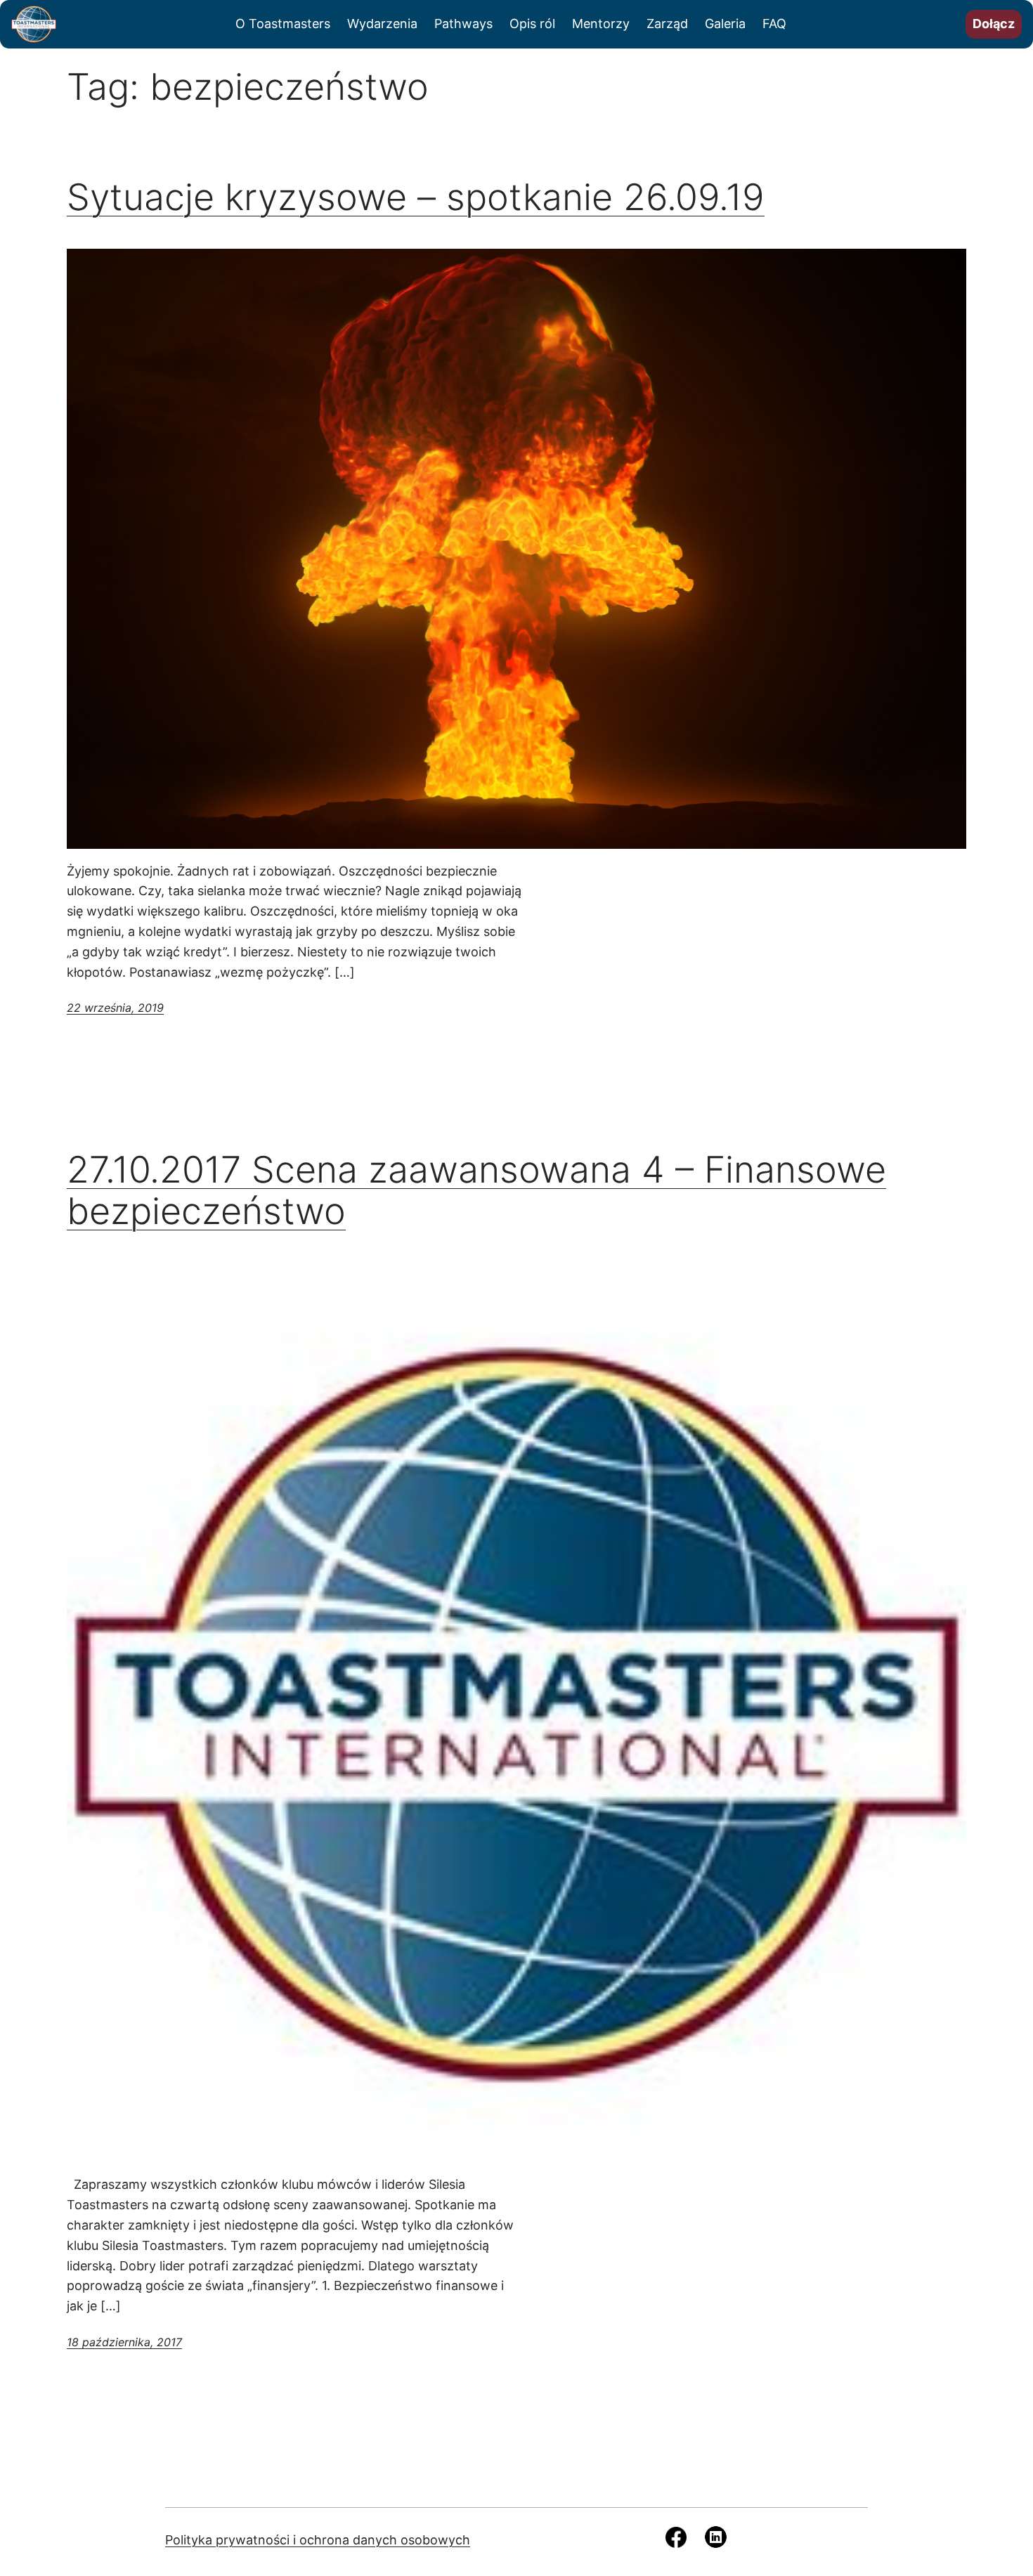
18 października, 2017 (124, 2342)
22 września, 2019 (115, 1008)
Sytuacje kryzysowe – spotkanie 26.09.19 (416, 197)
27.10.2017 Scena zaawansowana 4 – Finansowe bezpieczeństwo (476, 1191)
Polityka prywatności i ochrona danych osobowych (318, 2540)
